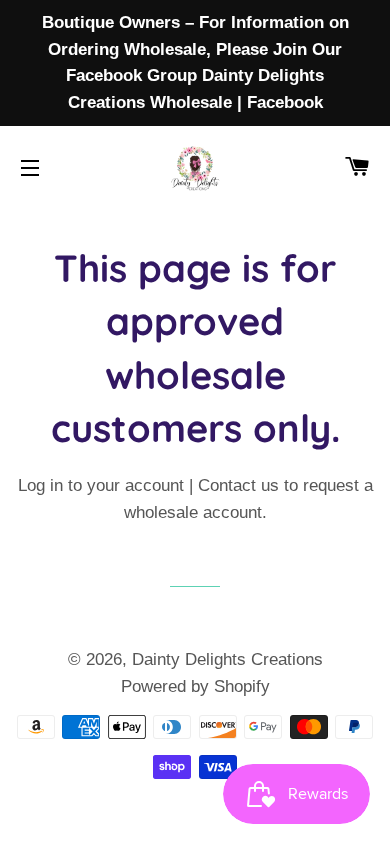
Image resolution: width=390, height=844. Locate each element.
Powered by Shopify (195, 686)
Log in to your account (101, 485)
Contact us (238, 485)
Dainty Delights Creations (227, 659)
